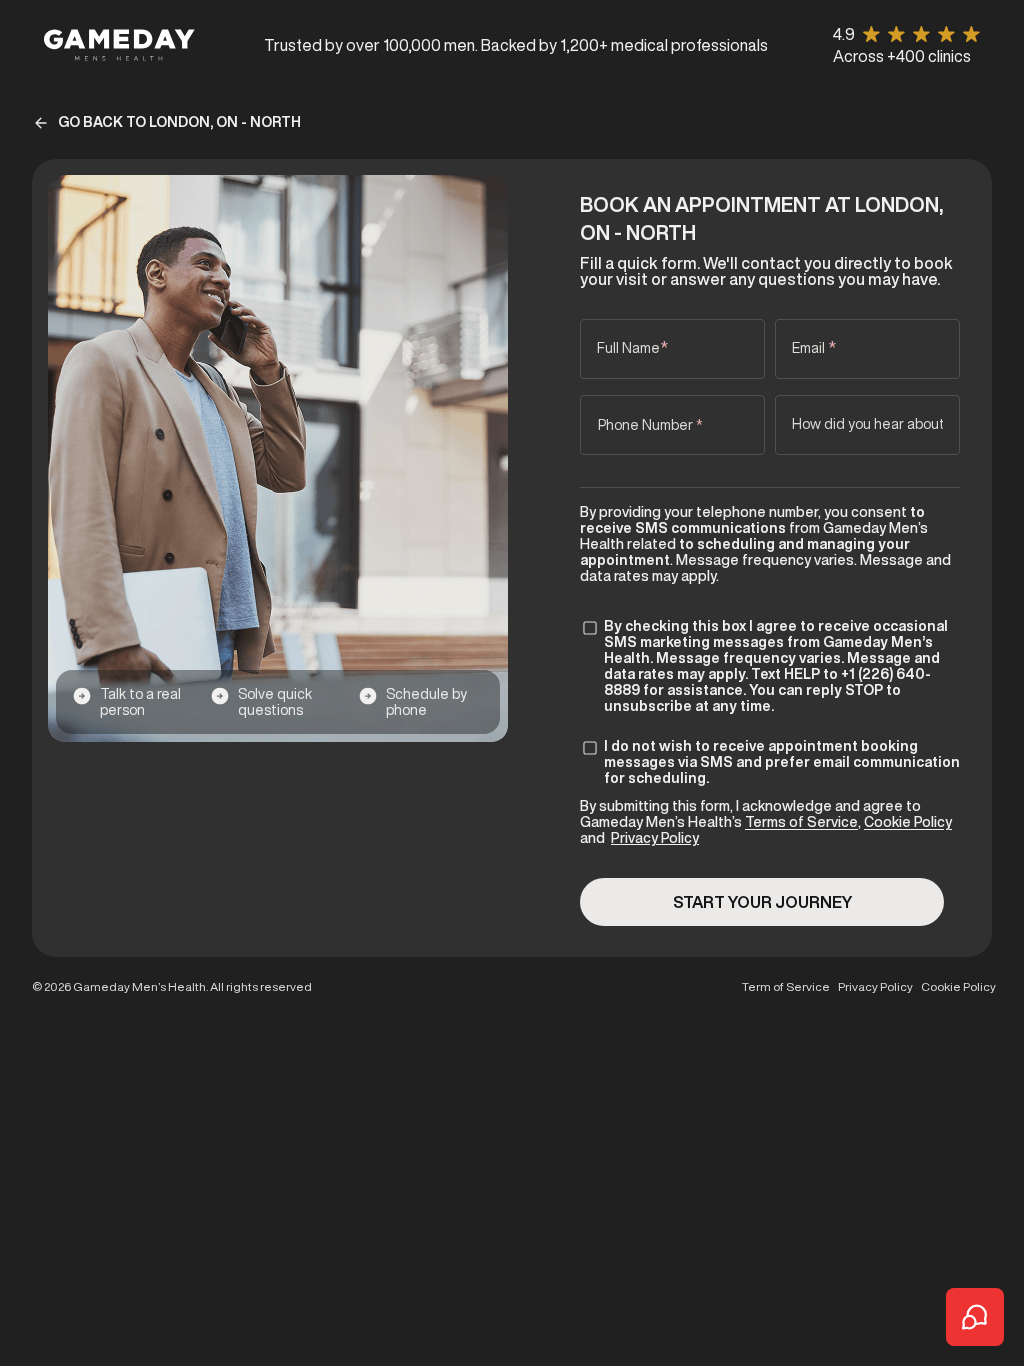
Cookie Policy (908, 822)
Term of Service (786, 987)
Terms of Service (801, 822)
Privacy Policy (655, 838)
